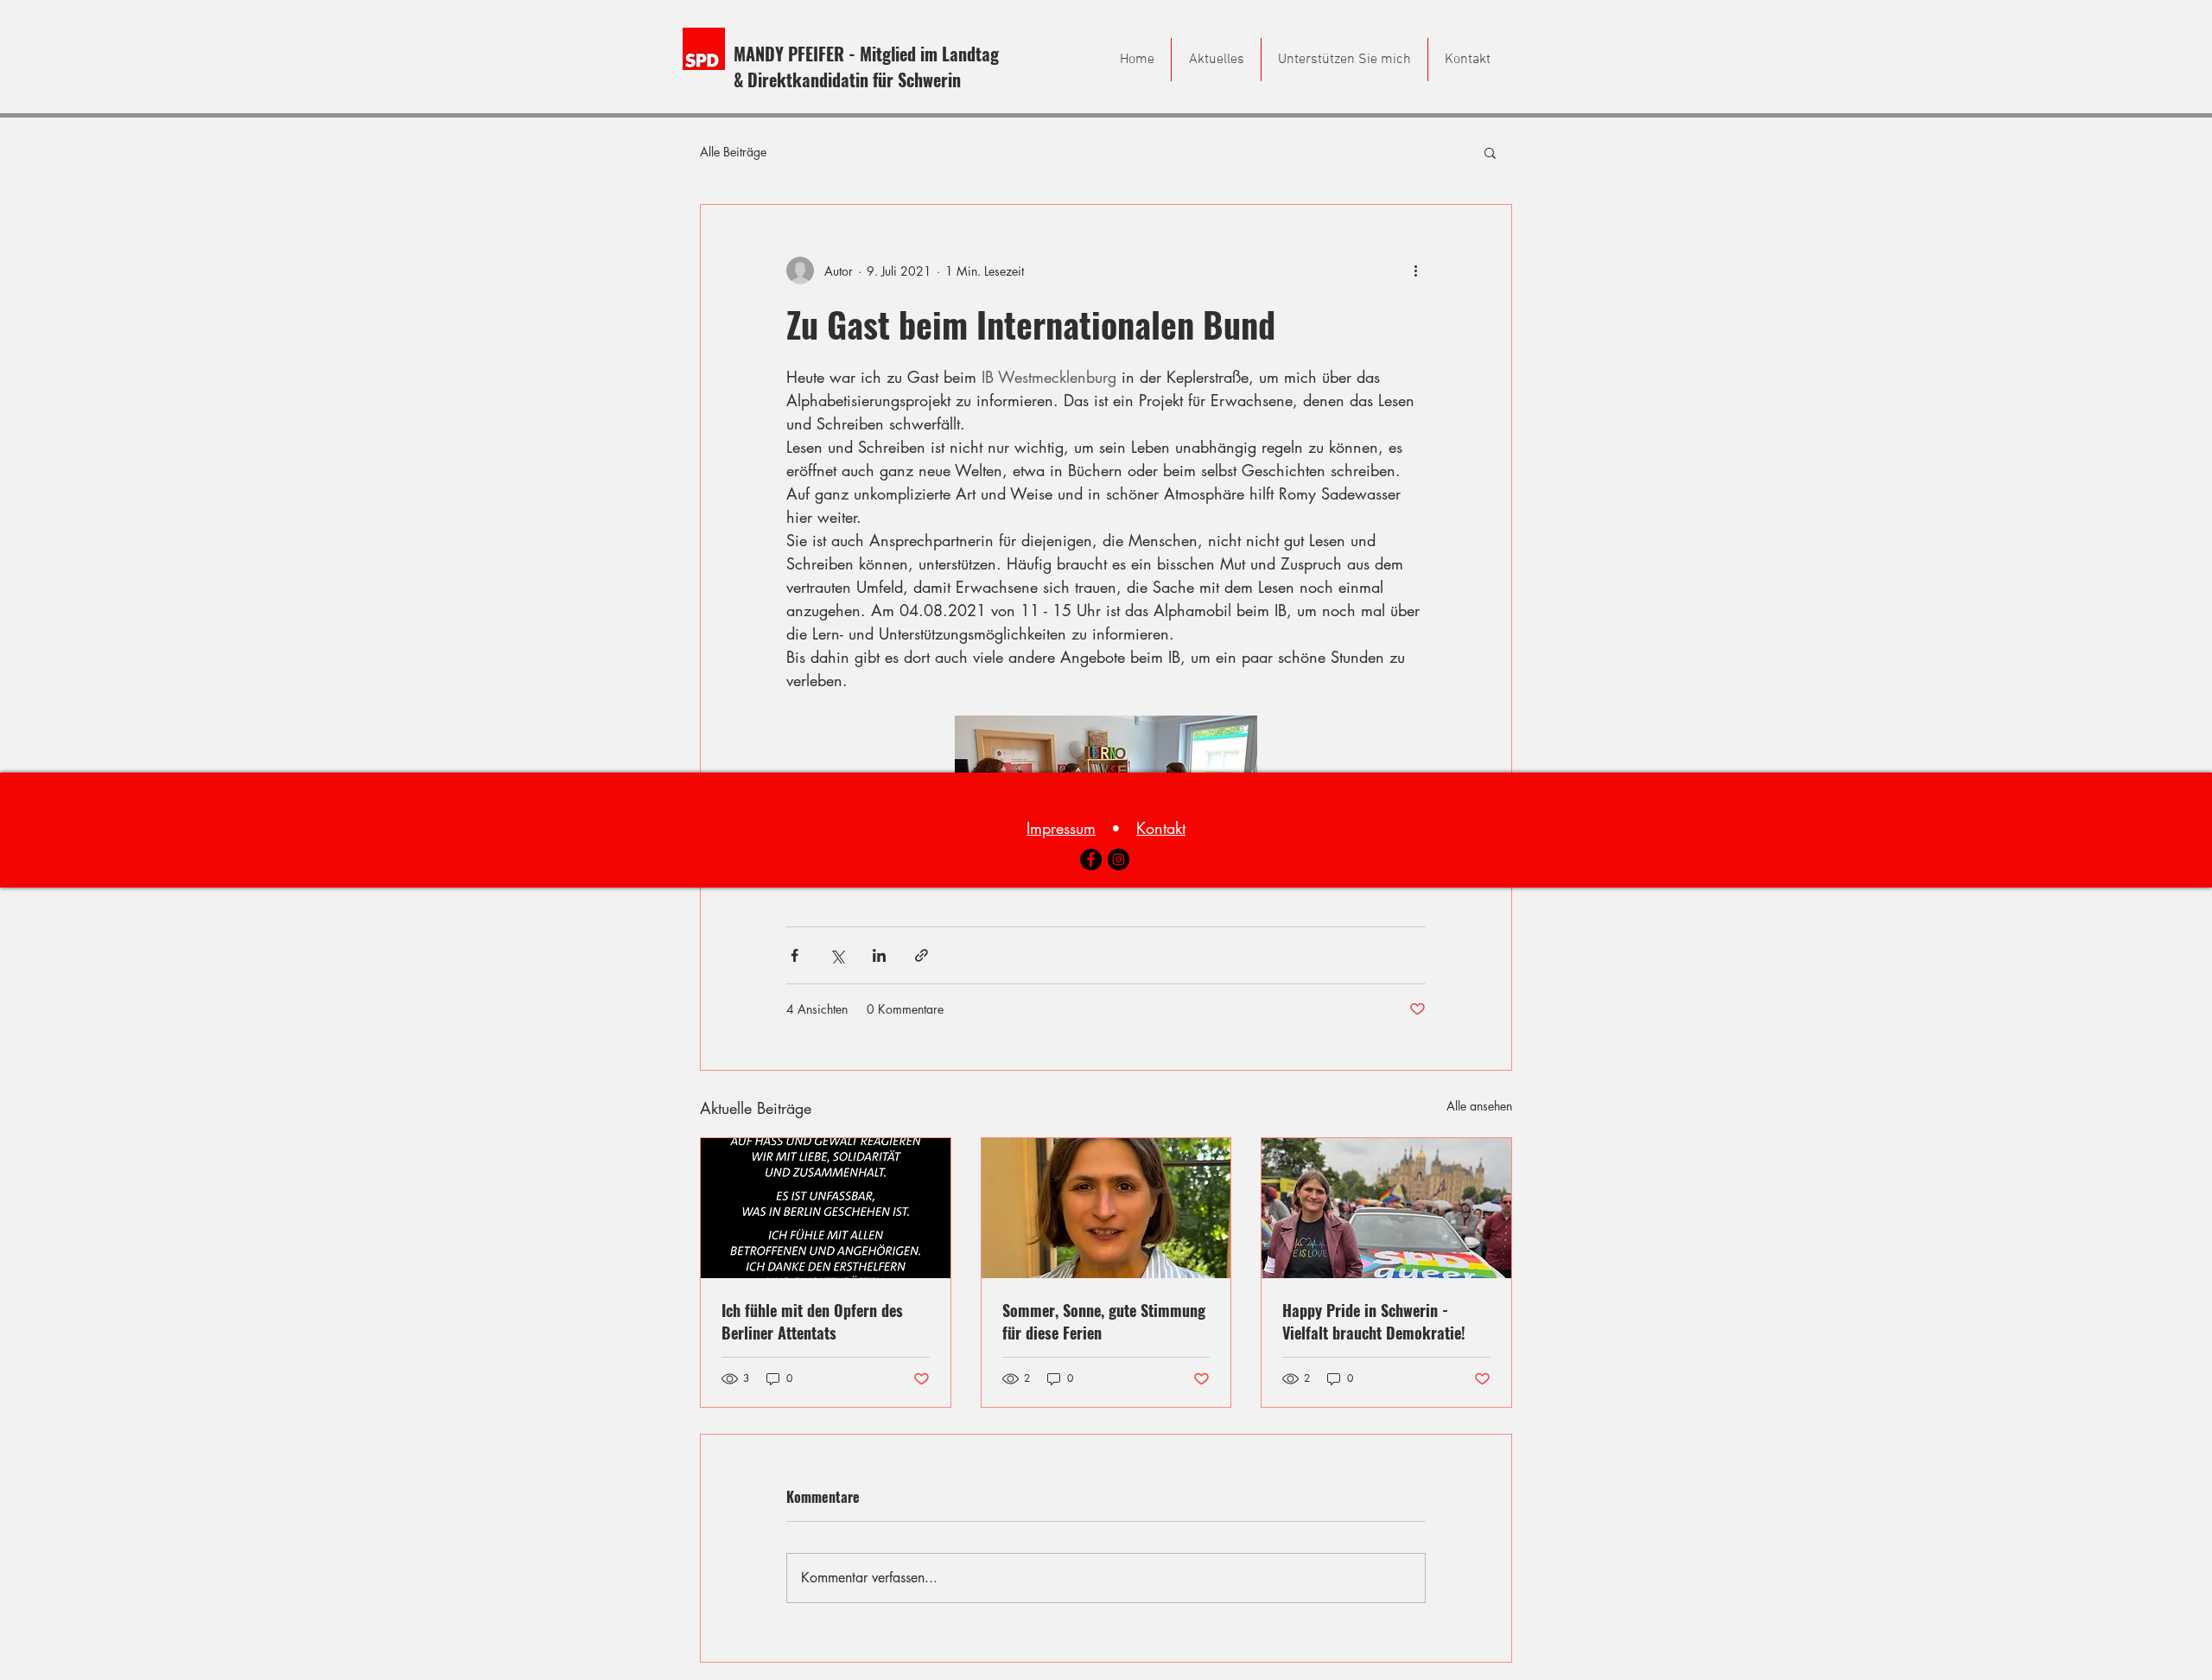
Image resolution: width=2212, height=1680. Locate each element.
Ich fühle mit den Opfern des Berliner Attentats (812, 1321)
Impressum (1061, 828)
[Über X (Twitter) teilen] (837, 955)
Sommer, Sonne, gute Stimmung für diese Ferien (1104, 1321)
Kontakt (1161, 828)
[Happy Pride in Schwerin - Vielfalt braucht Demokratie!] (1386, 1208)
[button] (1490, 152)
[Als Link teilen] (922, 955)
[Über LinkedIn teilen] (879, 955)
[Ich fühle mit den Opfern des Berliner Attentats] (826, 1208)
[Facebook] (1091, 859)
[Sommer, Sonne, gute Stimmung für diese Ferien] (1106, 1208)
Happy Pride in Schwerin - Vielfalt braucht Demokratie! (1374, 1321)
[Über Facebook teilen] (795, 955)
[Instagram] (1119, 859)
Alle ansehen (1479, 1106)
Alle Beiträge (733, 152)
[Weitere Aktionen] (1415, 270)
